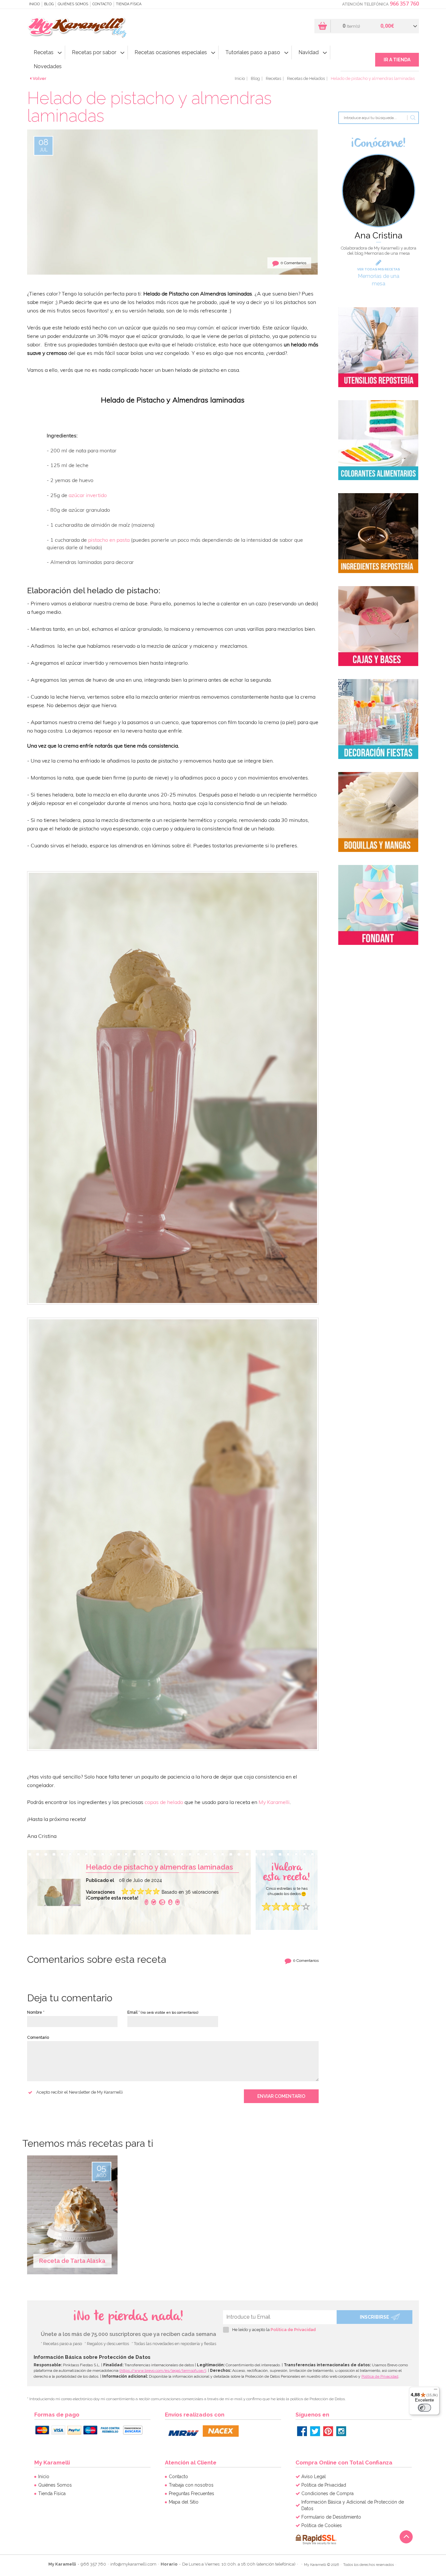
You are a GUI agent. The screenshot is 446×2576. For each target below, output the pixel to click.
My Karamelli (274, 1802)
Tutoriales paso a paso (253, 52)
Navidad (309, 52)
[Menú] (436, 2391)
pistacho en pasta (109, 540)
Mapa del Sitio (184, 2502)
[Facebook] (146, 1902)
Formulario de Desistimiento (331, 2517)
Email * (163, 2012)
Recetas (44, 52)
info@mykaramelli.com (133, 2564)
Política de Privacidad (293, 2330)
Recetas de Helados (306, 78)
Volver (40, 78)
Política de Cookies (322, 2525)
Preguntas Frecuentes (191, 2493)
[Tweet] (154, 1902)
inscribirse (374, 2317)
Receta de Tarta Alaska (72, 2261)
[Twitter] (315, 2431)
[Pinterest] (328, 2431)
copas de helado (164, 1802)
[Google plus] (162, 1902)
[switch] (424, 2408)
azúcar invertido (88, 495)
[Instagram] (341, 2431)
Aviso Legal (314, 2477)
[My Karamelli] (79, 27)
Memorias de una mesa (379, 280)
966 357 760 (404, 4)
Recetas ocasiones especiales (171, 52)
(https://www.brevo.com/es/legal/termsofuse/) (163, 2371)
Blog (49, 4)
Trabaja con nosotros (191, 2485)
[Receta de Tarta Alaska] (73, 2214)
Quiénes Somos (73, 4)
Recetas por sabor (94, 52)
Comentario (38, 2038)
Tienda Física (129, 4)
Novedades (48, 66)
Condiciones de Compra (327, 2493)
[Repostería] (378, 347)
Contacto (102, 4)
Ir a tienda (397, 60)
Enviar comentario (281, 2096)
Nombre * (36, 2012)
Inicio (34, 4)
